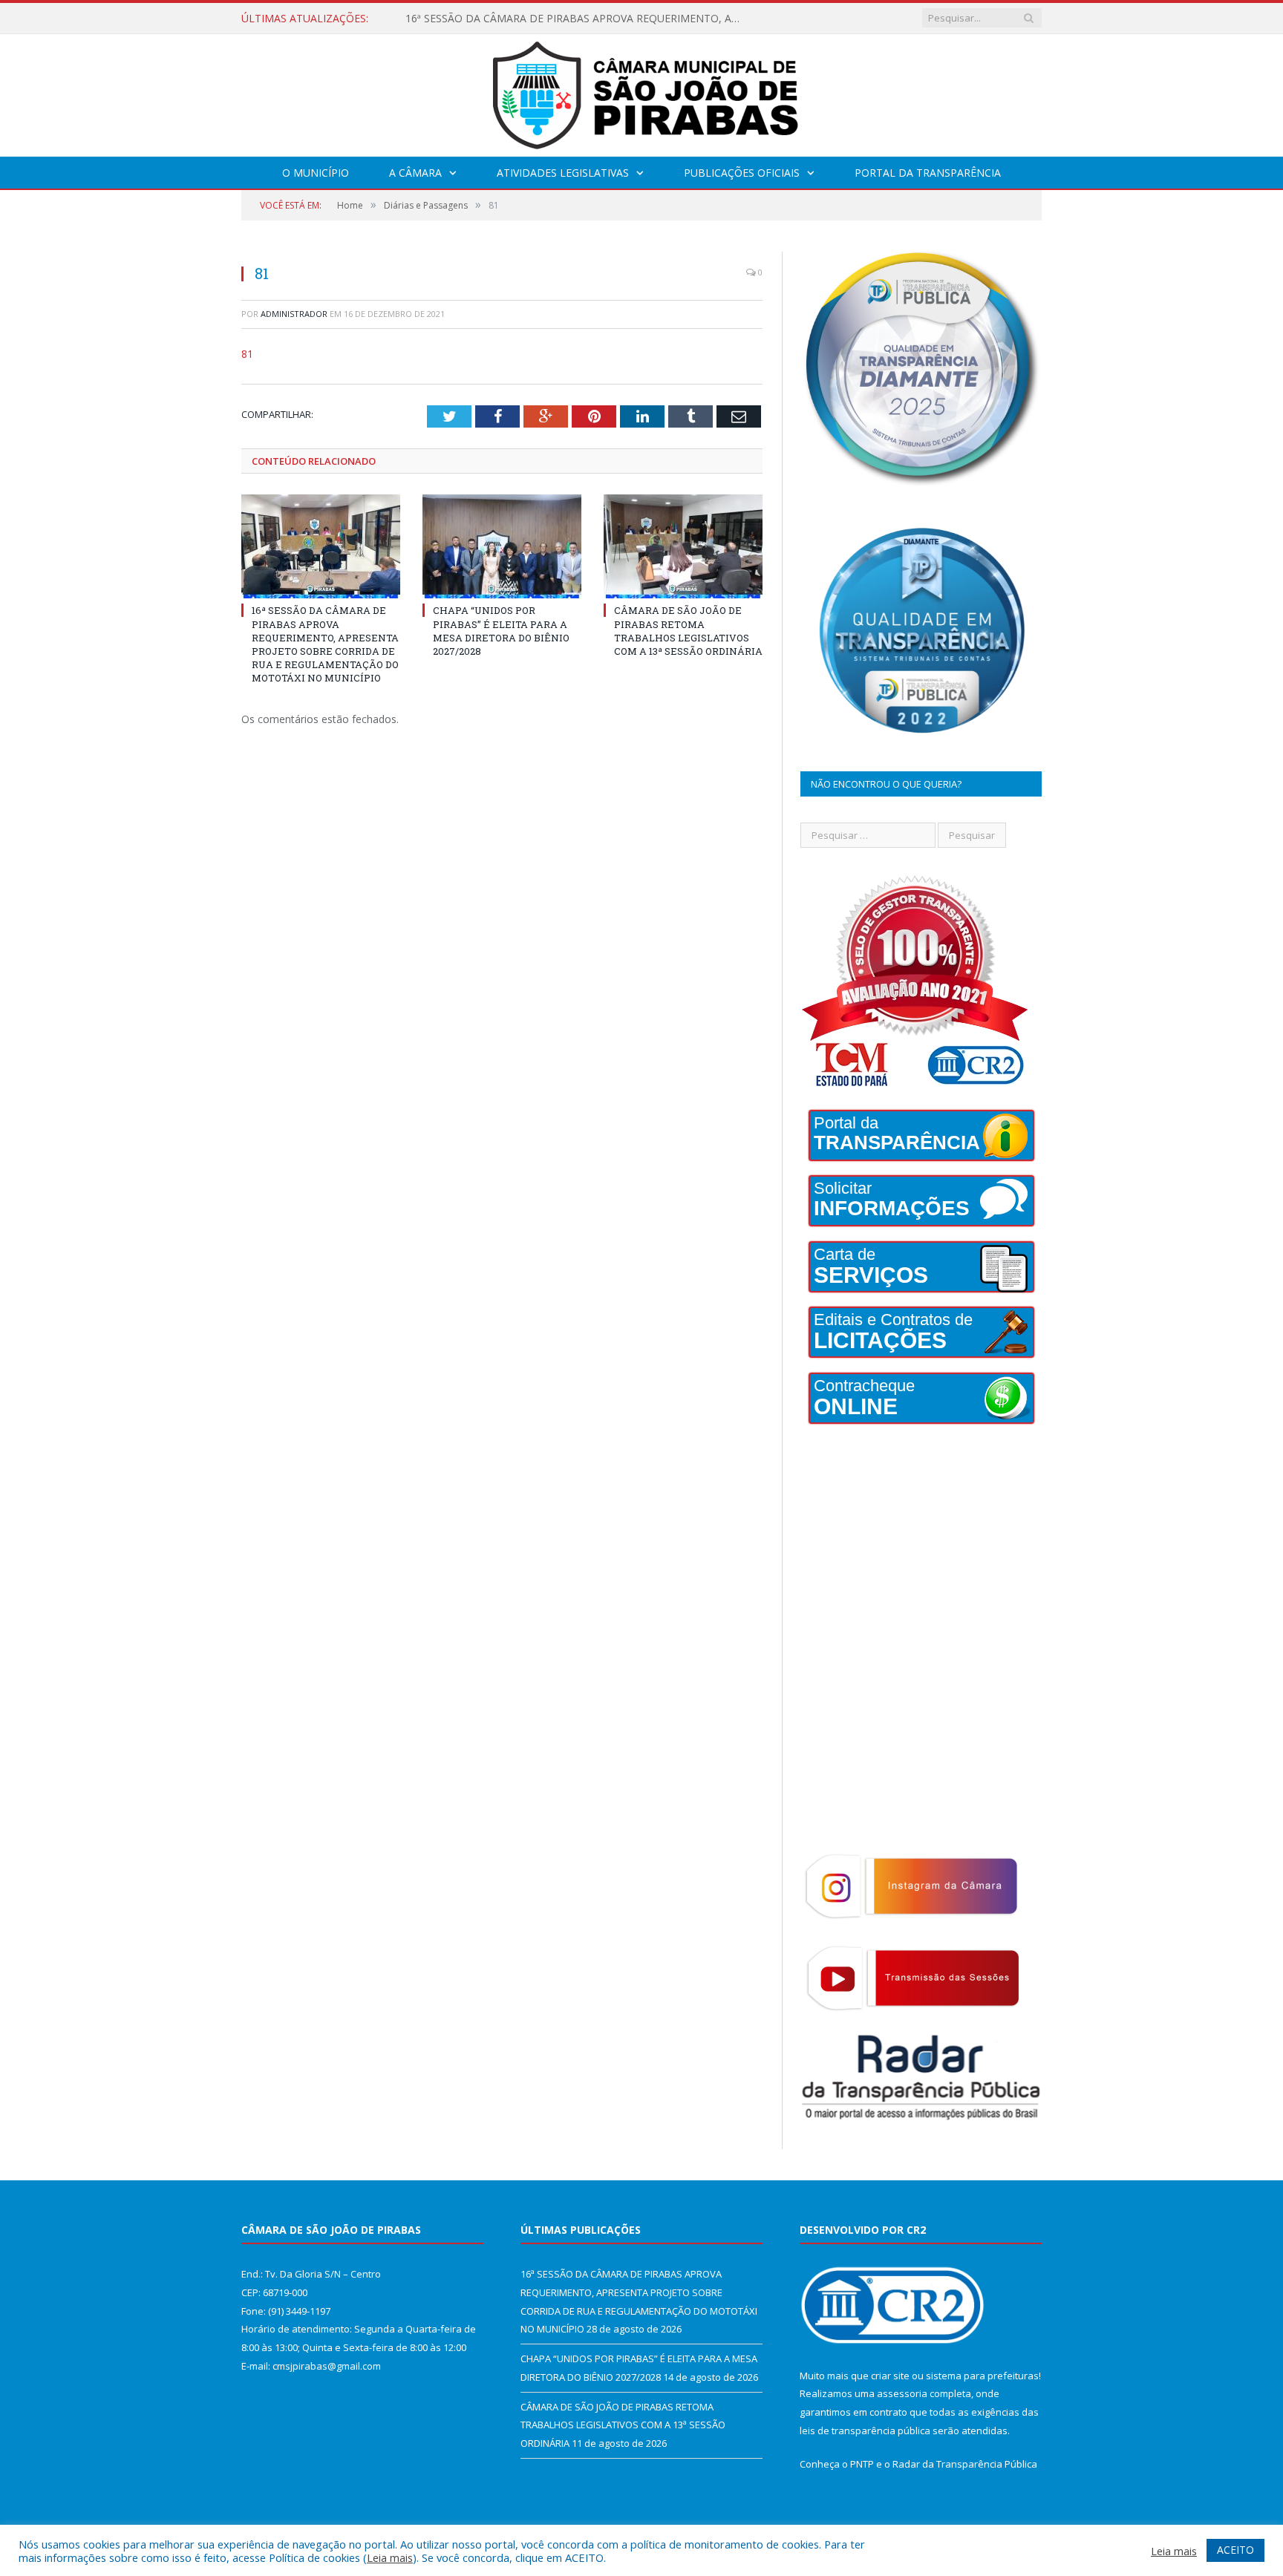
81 (247, 354)
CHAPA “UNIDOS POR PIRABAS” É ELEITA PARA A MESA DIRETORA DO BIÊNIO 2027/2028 (576, 19)
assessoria (902, 2393)
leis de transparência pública (865, 2430)
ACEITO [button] (1235, 2550)
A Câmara (415, 173)
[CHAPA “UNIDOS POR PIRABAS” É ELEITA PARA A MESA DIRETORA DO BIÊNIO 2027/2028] (502, 546)
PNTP (862, 2464)
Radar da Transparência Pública (965, 2464)
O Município (316, 173)
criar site (890, 2376)
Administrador (294, 314)
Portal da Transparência (928, 173)
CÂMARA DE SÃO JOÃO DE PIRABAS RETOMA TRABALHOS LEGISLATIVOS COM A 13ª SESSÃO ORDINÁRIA (688, 631)
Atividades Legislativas (563, 173)
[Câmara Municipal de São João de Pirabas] (641, 92)
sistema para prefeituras (982, 2376)
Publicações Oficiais (742, 173)
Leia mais (390, 2557)
